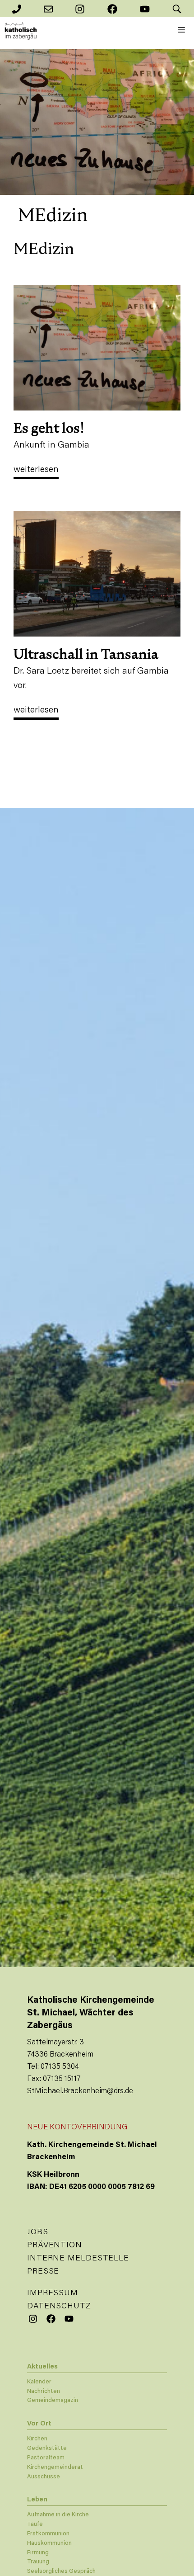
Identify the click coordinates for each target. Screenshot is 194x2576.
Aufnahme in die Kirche (58, 2515)
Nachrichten (44, 2391)
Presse (43, 2272)
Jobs (38, 2232)
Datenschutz (59, 2307)
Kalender (39, 2382)
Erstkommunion (48, 2534)
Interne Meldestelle (78, 2259)
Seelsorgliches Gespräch (61, 2571)
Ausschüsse (44, 2477)
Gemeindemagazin (53, 2400)
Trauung (38, 2562)
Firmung (38, 2553)
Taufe (35, 2524)
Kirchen (37, 2439)
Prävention (55, 2246)
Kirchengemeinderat (55, 2467)
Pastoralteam (46, 2458)
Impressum (53, 2293)
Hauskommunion (49, 2543)
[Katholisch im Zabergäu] (21, 31)
